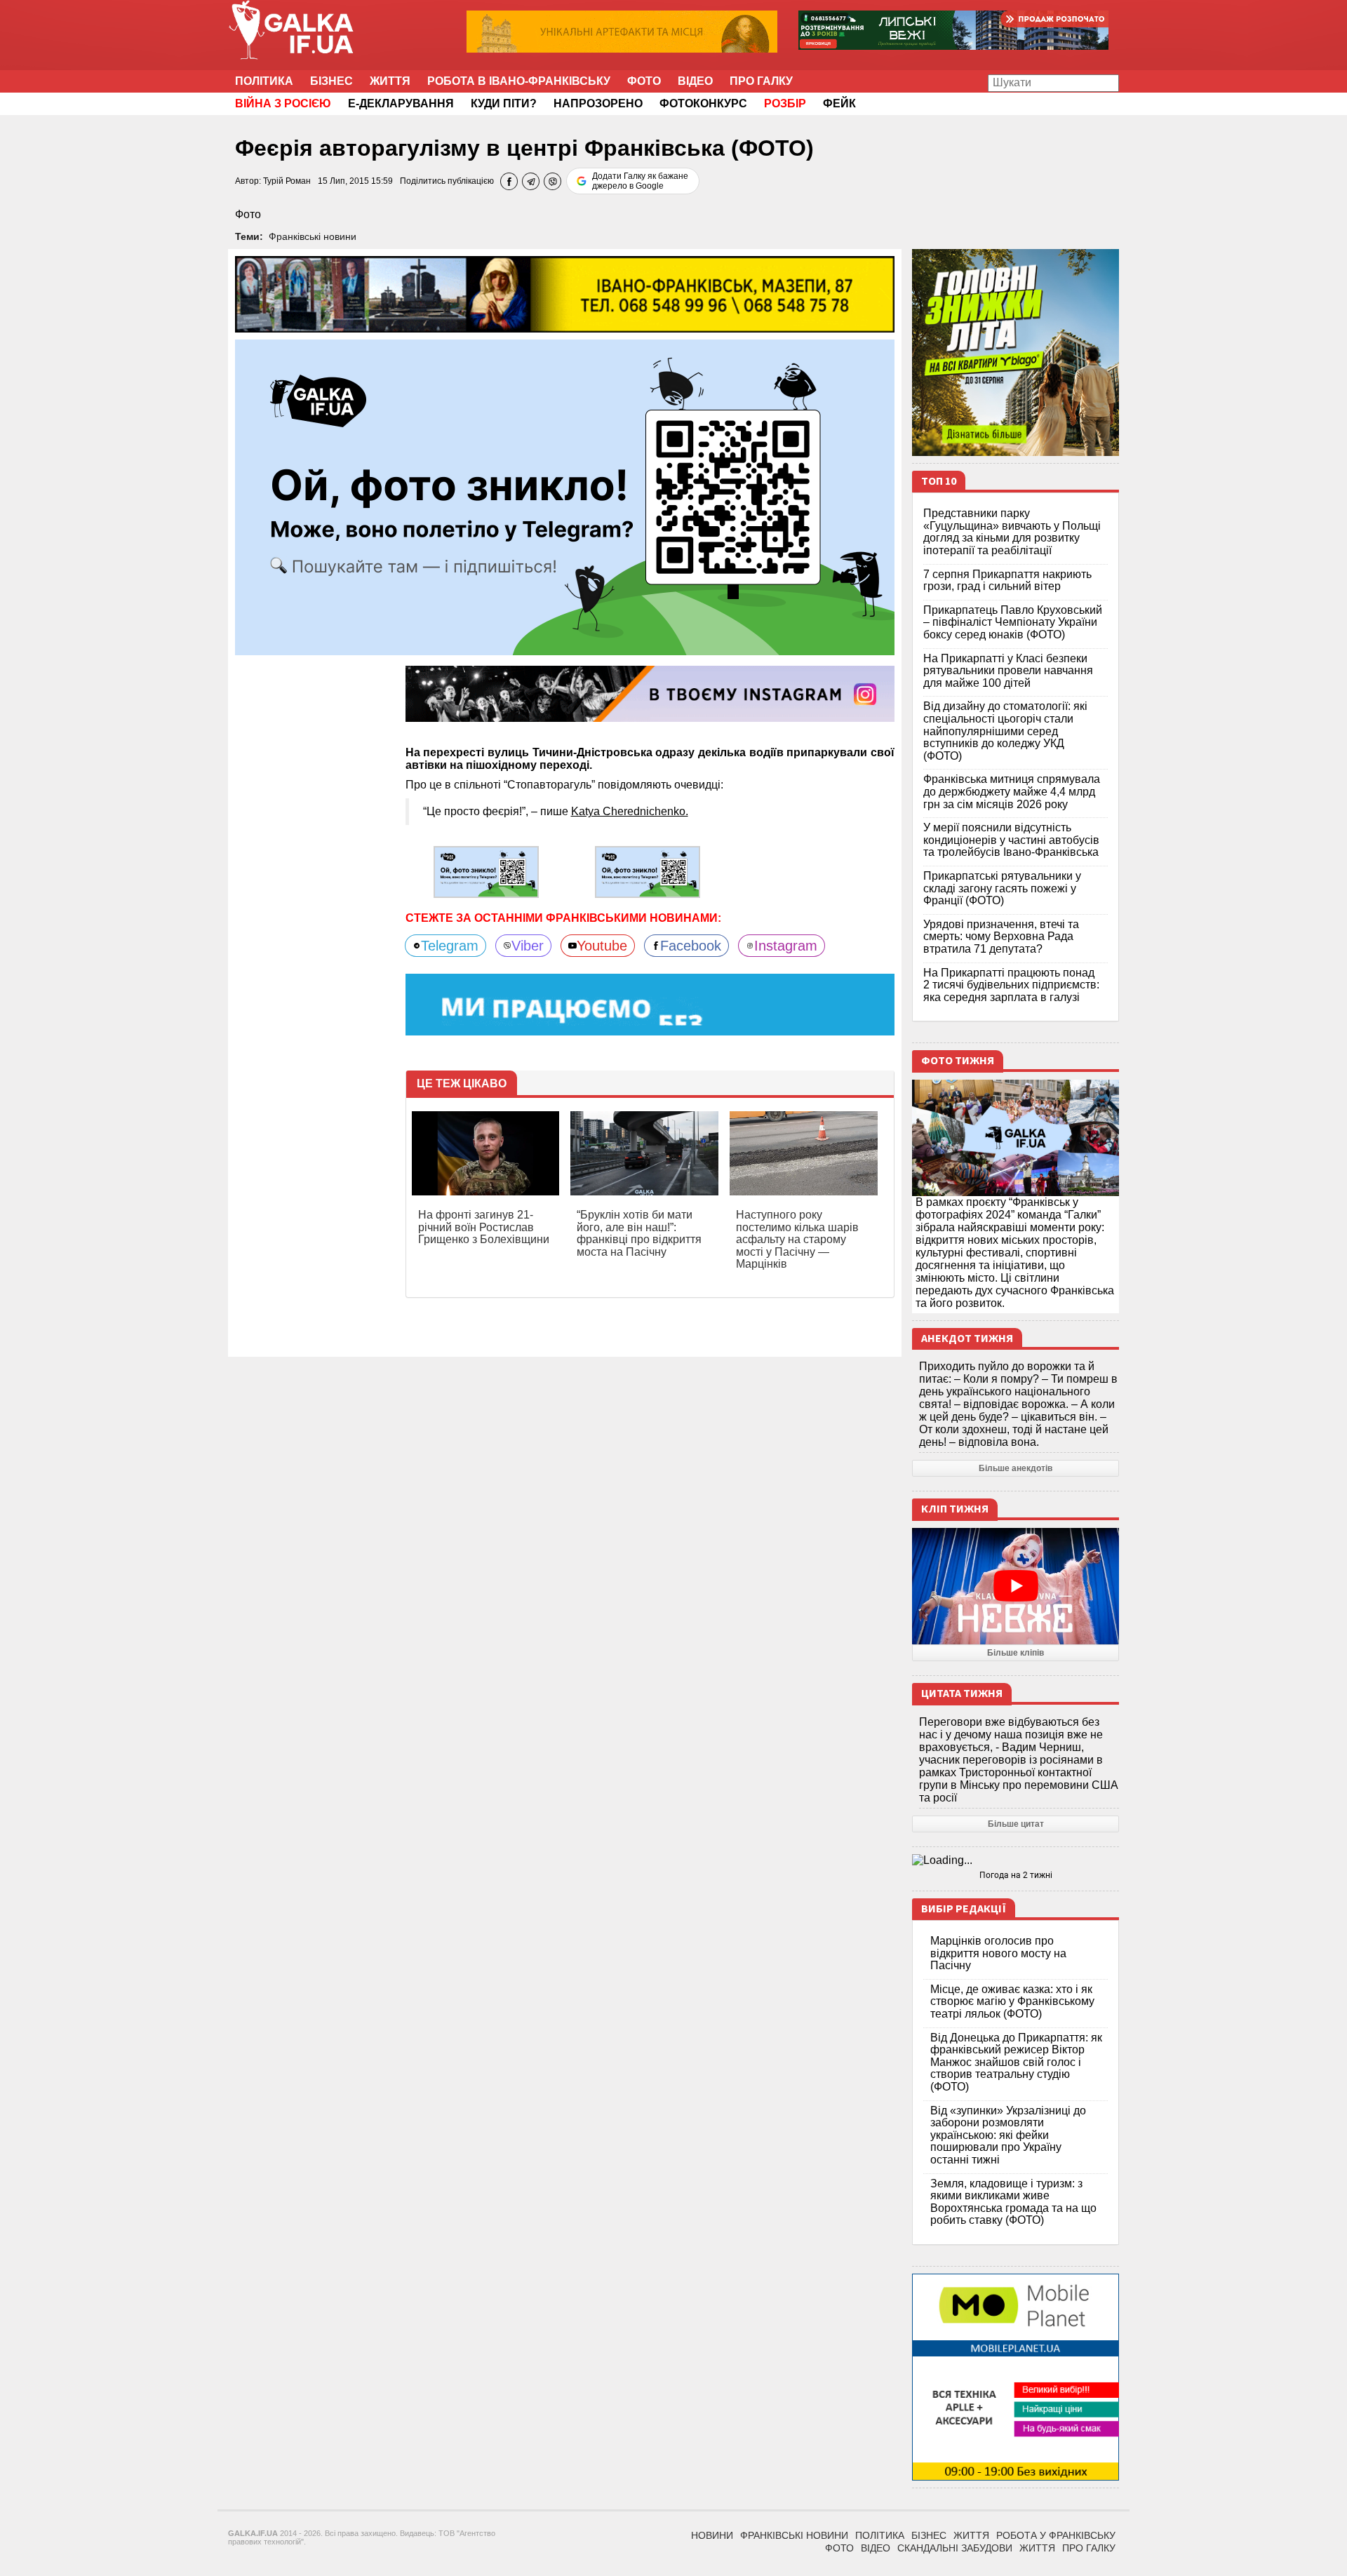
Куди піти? (504, 103)
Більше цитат (1016, 1824)
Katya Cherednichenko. (630, 811)
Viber (528, 946)
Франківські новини (313, 236)
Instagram (786, 946)
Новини (712, 2535)
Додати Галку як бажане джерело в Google (640, 181)
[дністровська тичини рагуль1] (648, 871)
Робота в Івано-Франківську (519, 81)
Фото (644, 81)
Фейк (839, 103)
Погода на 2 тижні (1016, 1875)
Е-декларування (401, 103)
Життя (390, 81)
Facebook (691, 946)
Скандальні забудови (955, 2548)
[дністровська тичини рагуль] (486, 871)
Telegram (450, 946)
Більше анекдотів (1016, 1468)
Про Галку (761, 81)
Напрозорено (598, 103)
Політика (264, 81)
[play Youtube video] (1016, 1586)
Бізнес (331, 81)
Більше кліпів (1016, 1653)
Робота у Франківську (1056, 2535)
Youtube (602, 946)
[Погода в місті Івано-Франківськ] (1016, 1860)
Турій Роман (287, 181)
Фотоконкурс (703, 103)
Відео (695, 81)
